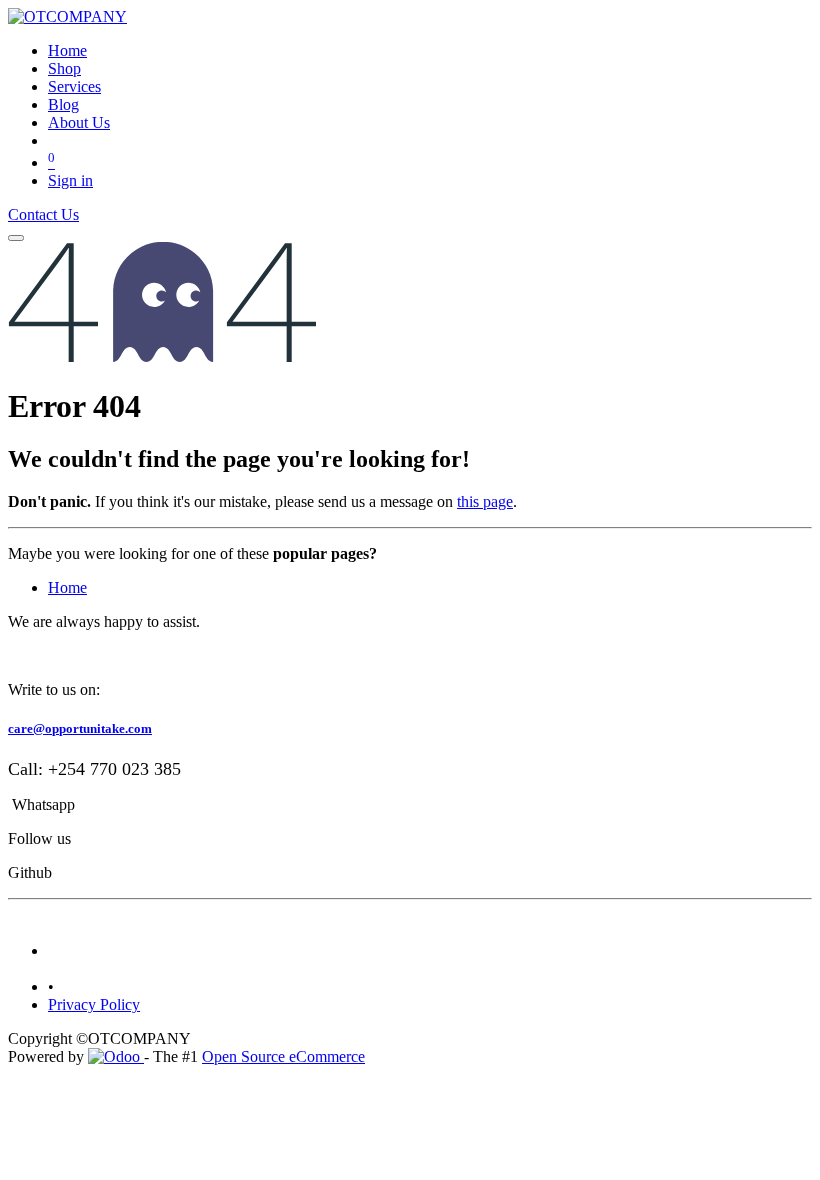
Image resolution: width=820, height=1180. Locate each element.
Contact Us (43, 214)
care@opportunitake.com (80, 728)
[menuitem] (67, 50)
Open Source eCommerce (283, 1056)
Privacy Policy (94, 1004)
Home (67, 587)
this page (485, 501)
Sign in (70, 180)
